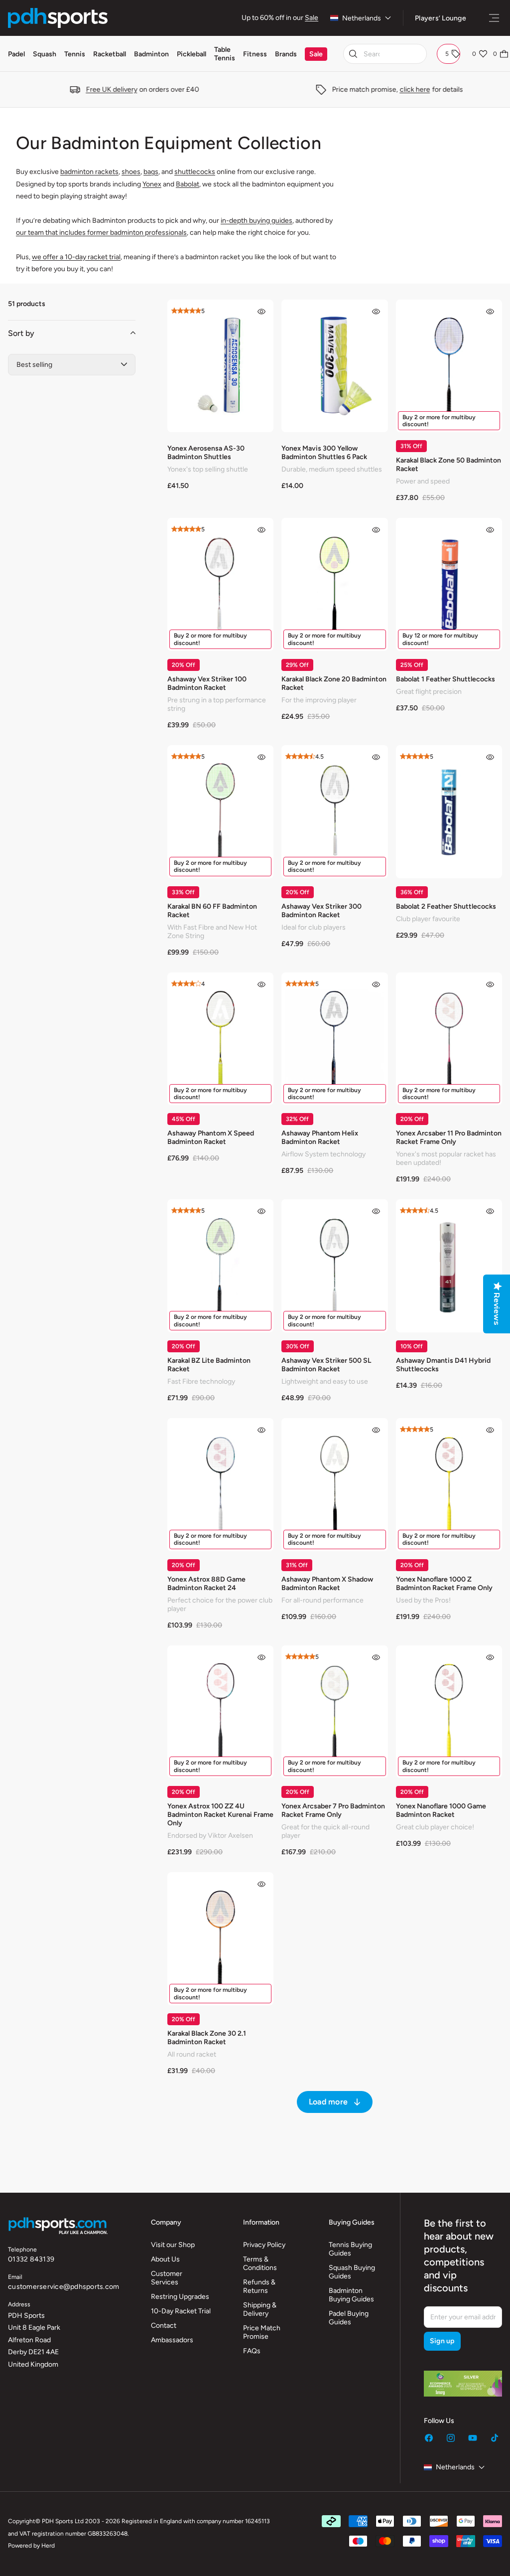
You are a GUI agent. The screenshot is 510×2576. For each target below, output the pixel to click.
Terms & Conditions (260, 2263)
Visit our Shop (173, 2245)
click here (408, 89)
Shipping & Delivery (260, 2309)
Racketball (110, 54)
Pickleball (191, 54)
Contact (164, 2326)
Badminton (151, 54)
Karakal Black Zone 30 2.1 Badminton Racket (207, 2038)
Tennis (75, 54)
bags (151, 172)
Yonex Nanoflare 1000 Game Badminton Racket (441, 1810)
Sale (312, 18)
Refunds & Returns (259, 2286)
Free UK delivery (105, 89)
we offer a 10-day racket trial (76, 257)
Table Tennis (225, 54)
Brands (286, 54)
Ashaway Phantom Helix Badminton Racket (320, 1137)
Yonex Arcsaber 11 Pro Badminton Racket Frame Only (449, 1137)
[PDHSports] (58, 18)
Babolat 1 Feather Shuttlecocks (446, 679)
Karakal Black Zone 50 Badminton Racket (448, 465)
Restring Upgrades (180, 2297)
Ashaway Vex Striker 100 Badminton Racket (207, 683)
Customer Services (167, 2278)
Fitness (255, 54)
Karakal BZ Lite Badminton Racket (209, 1365)
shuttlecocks (195, 172)
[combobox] (385, 54)
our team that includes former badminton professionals (101, 233)
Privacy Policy (264, 2245)
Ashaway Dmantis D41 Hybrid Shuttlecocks (443, 1365)
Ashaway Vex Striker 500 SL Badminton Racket (326, 1365)
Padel (16, 54)
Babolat (188, 184)
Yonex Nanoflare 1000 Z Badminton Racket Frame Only (444, 1584)
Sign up (442, 2341)
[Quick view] (261, 312)
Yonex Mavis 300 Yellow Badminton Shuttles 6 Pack (324, 453)
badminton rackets (89, 172)
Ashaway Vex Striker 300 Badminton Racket (321, 911)
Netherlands (362, 18)
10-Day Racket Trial (181, 2311)
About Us (165, 2259)
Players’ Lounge (441, 18)
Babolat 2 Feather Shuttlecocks (446, 906)
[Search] (353, 54)
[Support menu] (494, 18)
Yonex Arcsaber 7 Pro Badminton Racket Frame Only (333, 1810)
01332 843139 (31, 2259)
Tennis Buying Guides (350, 2249)
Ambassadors (172, 2340)
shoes (131, 172)
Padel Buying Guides (349, 2318)
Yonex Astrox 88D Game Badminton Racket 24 (206, 1584)
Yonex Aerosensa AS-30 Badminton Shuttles (206, 453)
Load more (328, 2102)
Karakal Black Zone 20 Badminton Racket (334, 683)
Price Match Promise (262, 2332)
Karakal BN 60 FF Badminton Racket (212, 911)
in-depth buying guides (256, 221)
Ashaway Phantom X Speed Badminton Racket (211, 1137)
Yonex (152, 184)
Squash (45, 54)
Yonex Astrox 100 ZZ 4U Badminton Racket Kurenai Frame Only (220, 1815)
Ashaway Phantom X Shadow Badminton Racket (327, 1584)
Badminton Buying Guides (351, 2295)
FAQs (252, 2351)
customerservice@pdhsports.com (64, 2287)
